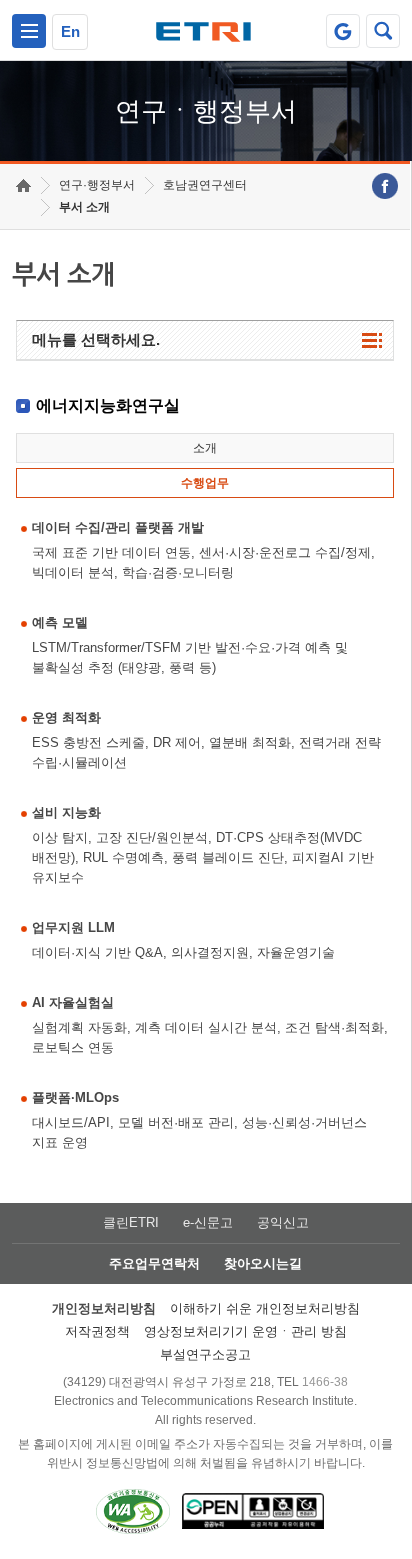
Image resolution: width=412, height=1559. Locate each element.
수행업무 (205, 483)
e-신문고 (208, 1222)
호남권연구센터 (205, 185)
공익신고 (283, 1222)
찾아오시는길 (263, 1263)
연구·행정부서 (97, 185)
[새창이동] (343, 31)
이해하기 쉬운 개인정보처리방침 (265, 1308)
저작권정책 (97, 1331)
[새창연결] (385, 186)
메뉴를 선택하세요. (96, 339)
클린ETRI (131, 1222)
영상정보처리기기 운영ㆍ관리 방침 (245, 1331)
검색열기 (383, 31)
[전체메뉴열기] (29, 31)
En (70, 31)
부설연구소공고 (205, 1354)
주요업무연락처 (154, 1263)
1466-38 (325, 1382)
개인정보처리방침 (104, 1308)
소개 (205, 448)
